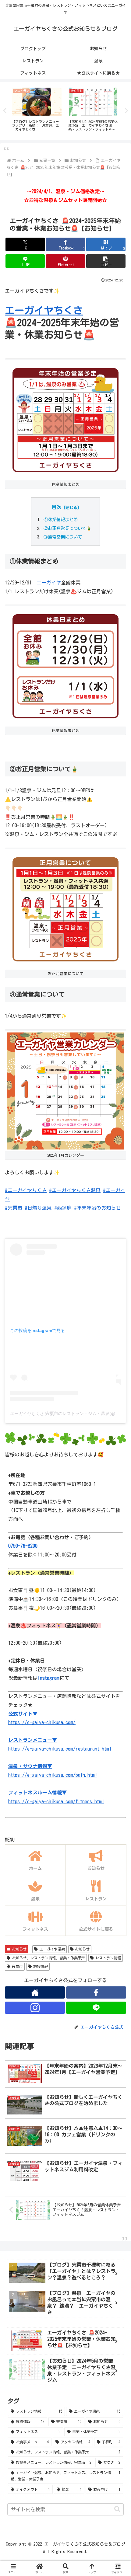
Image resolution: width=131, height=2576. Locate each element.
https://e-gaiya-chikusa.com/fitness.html (56, 1801)
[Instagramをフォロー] (35, 2008)
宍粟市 (17, 1966)
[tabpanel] (37, 110)
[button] (106, 261)
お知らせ (19, 1949)
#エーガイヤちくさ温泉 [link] (75, 1190)
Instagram (48, 1678)
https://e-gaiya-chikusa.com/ (42, 1722)
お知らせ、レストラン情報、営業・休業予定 (48, 1958)
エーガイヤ (49, 583)
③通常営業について (63, 537)
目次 (57, 507)
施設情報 (41, 1966)
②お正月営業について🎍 (68, 528)
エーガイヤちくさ (44, 310)
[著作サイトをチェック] (35, 1992)
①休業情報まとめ (61, 519)
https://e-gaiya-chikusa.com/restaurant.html (60, 1749)
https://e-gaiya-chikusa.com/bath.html (53, 1775)
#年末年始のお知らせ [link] (97, 1208)
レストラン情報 (108, 1958)
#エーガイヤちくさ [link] (26, 1190)
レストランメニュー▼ (33, 1740)
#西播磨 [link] (63, 1208)
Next (126, 111)
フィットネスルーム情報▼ (37, 1793)
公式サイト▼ (25, 1714)
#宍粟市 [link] (14, 1208)
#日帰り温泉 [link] (38, 1208)
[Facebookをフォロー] (96, 1992)
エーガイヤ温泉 (52, 1949)
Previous (5, 111)
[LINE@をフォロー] (96, 2008)
